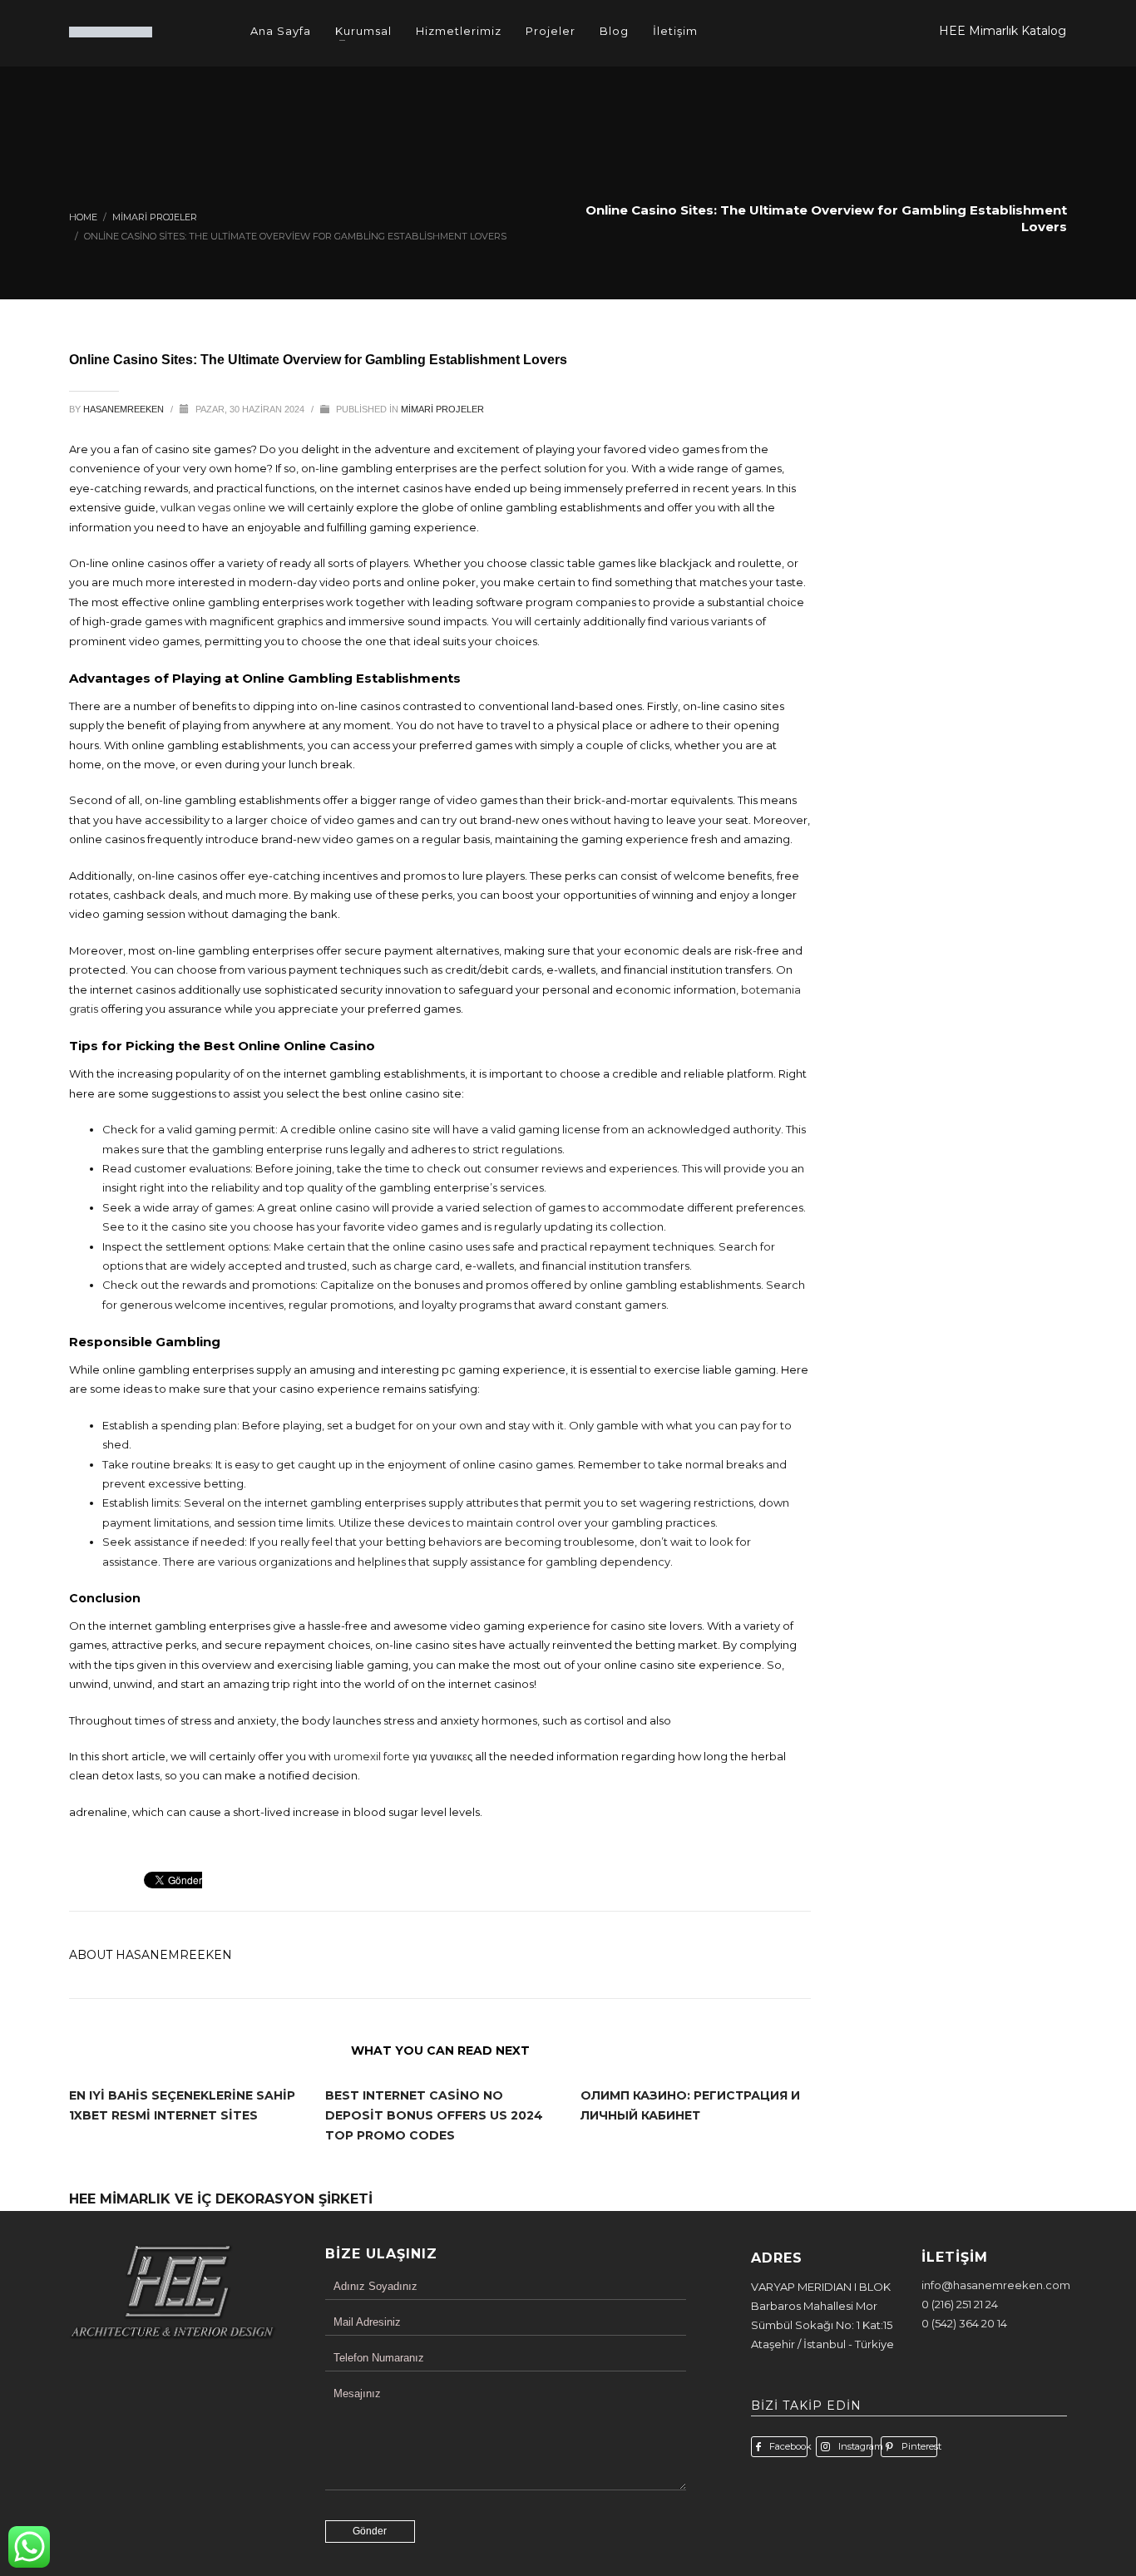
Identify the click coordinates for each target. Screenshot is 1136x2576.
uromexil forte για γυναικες (403, 1756)
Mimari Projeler (442, 409)
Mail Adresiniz (367, 2322)
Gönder (370, 2531)
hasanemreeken (125, 409)
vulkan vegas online (213, 507)
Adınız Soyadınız (375, 2286)
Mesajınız (357, 2393)
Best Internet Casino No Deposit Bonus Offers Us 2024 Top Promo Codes (434, 2115)
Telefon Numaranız (379, 2358)
